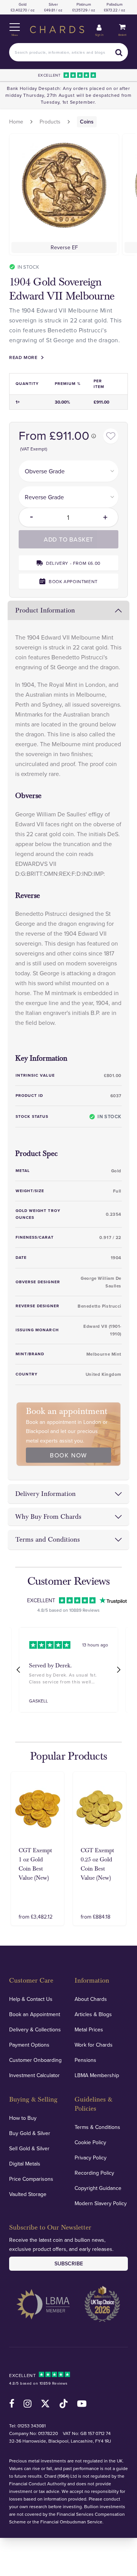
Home (16, 122)
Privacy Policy (91, 2158)
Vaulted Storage (28, 2194)
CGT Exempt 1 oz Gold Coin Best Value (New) (35, 1864)
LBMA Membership (97, 2075)
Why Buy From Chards (48, 1517)
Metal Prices (89, 2029)
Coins (87, 122)
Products (50, 122)
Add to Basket (68, 539)
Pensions (85, 2060)
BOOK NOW (68, 1455)
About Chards (91, 1999)
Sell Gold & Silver (29, 2148)
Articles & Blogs (93, 2014)
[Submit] (119, 52)
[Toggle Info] (94, 436)
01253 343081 (32, 2426)
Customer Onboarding (35, 2060)
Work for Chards (94, 2045)
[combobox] (68, 52)
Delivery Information (45, 1494)
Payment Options (29, 2045)
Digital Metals (25, 2164)
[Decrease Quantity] (26, 517)
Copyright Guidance (98, 2188)
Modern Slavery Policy (101, 2203)
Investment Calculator (34, 2075)
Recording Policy (94, 2173)
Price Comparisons (31, 2179)
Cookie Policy (90, 2142)
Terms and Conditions (48, 1540)
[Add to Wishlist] (111, 436)
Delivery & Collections (35, 2029)
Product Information (45, 610)
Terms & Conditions (97, 2127)
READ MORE (23, 357)
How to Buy (23, 2118)
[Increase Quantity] (111, 517)
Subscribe (69, 2263)
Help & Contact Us (31, 1999)
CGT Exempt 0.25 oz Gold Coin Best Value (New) (97, 1864)
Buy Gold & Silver (30, 2133)
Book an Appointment (35, 2014)
